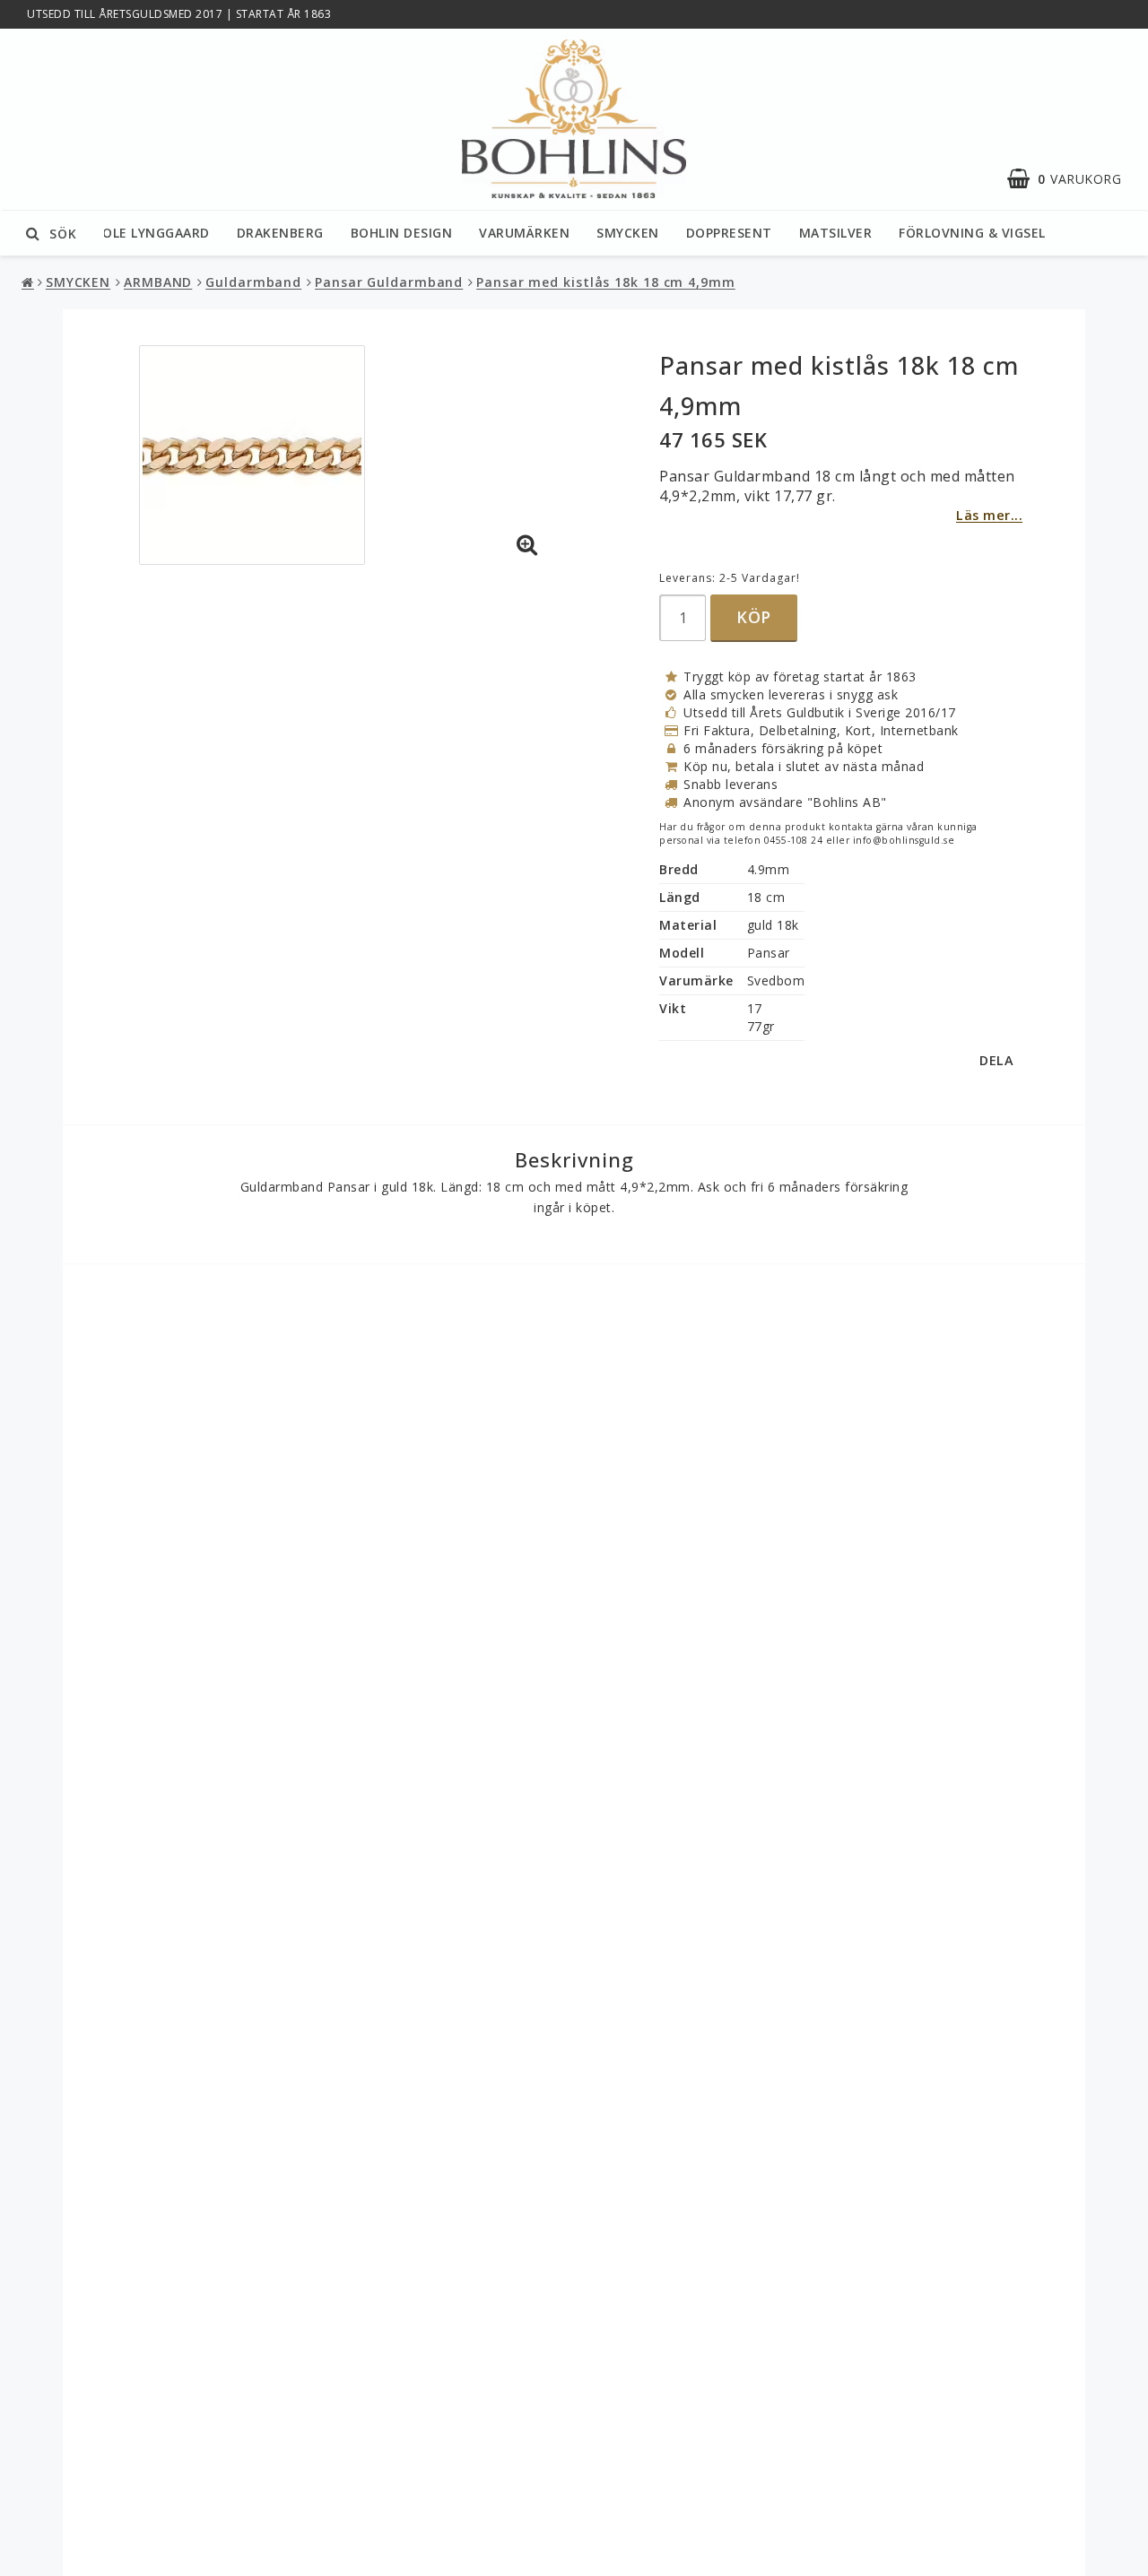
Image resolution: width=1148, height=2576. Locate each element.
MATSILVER (836, 233)
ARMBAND (158, 282)
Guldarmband (253, 282)
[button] (1073, 179)
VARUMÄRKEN (524, 233)
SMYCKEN (628, 233)
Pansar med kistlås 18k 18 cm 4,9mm (606, 282)
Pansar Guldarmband (389, 282)
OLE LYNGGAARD (156, 233)
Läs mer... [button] (989, 515)
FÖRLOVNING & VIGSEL (972, 233)
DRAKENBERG (280, 233)
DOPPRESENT (729, 233)
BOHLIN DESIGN (402, 233)
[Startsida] (574, 120)
